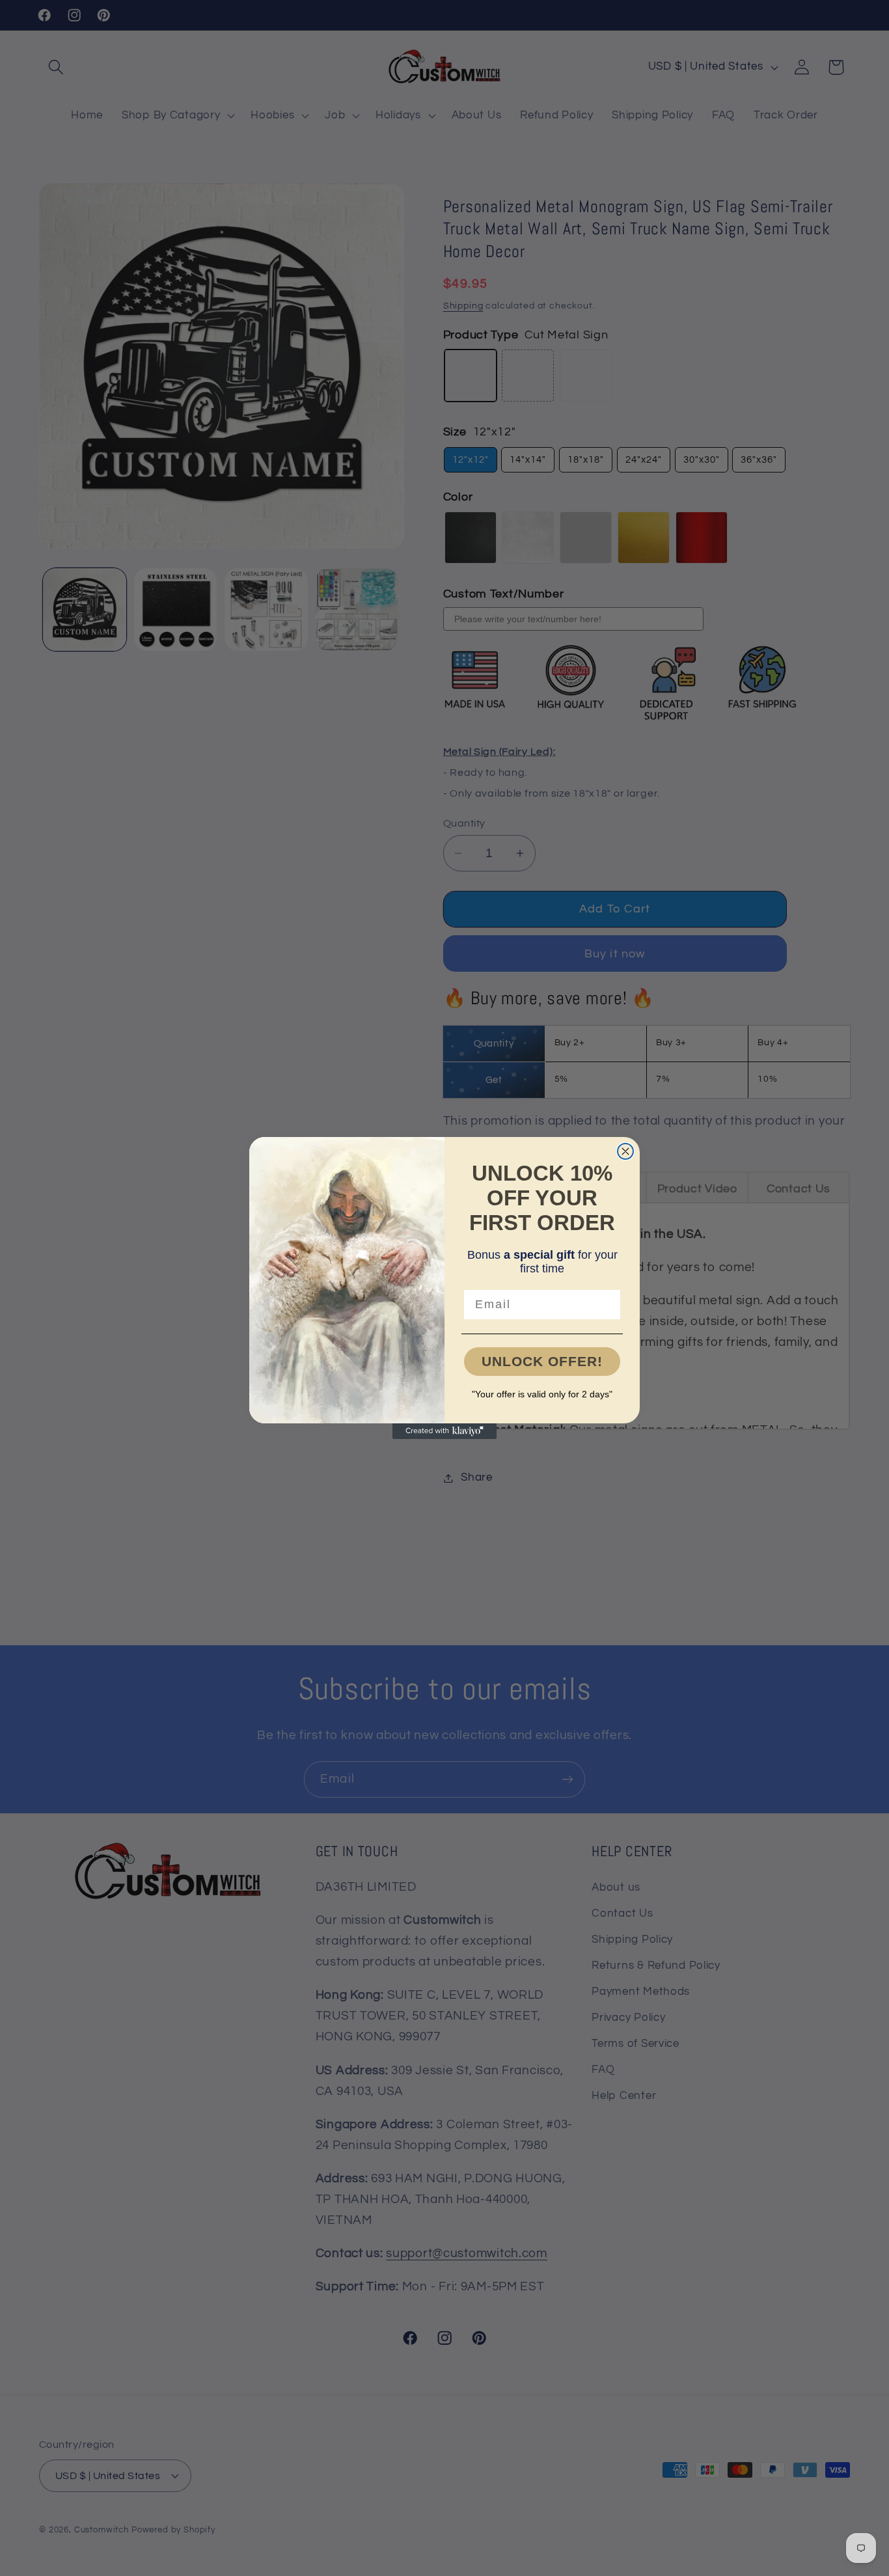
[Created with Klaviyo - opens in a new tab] (444, 1431)
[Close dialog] (625, 1151)
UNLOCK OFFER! (542, 1361)
